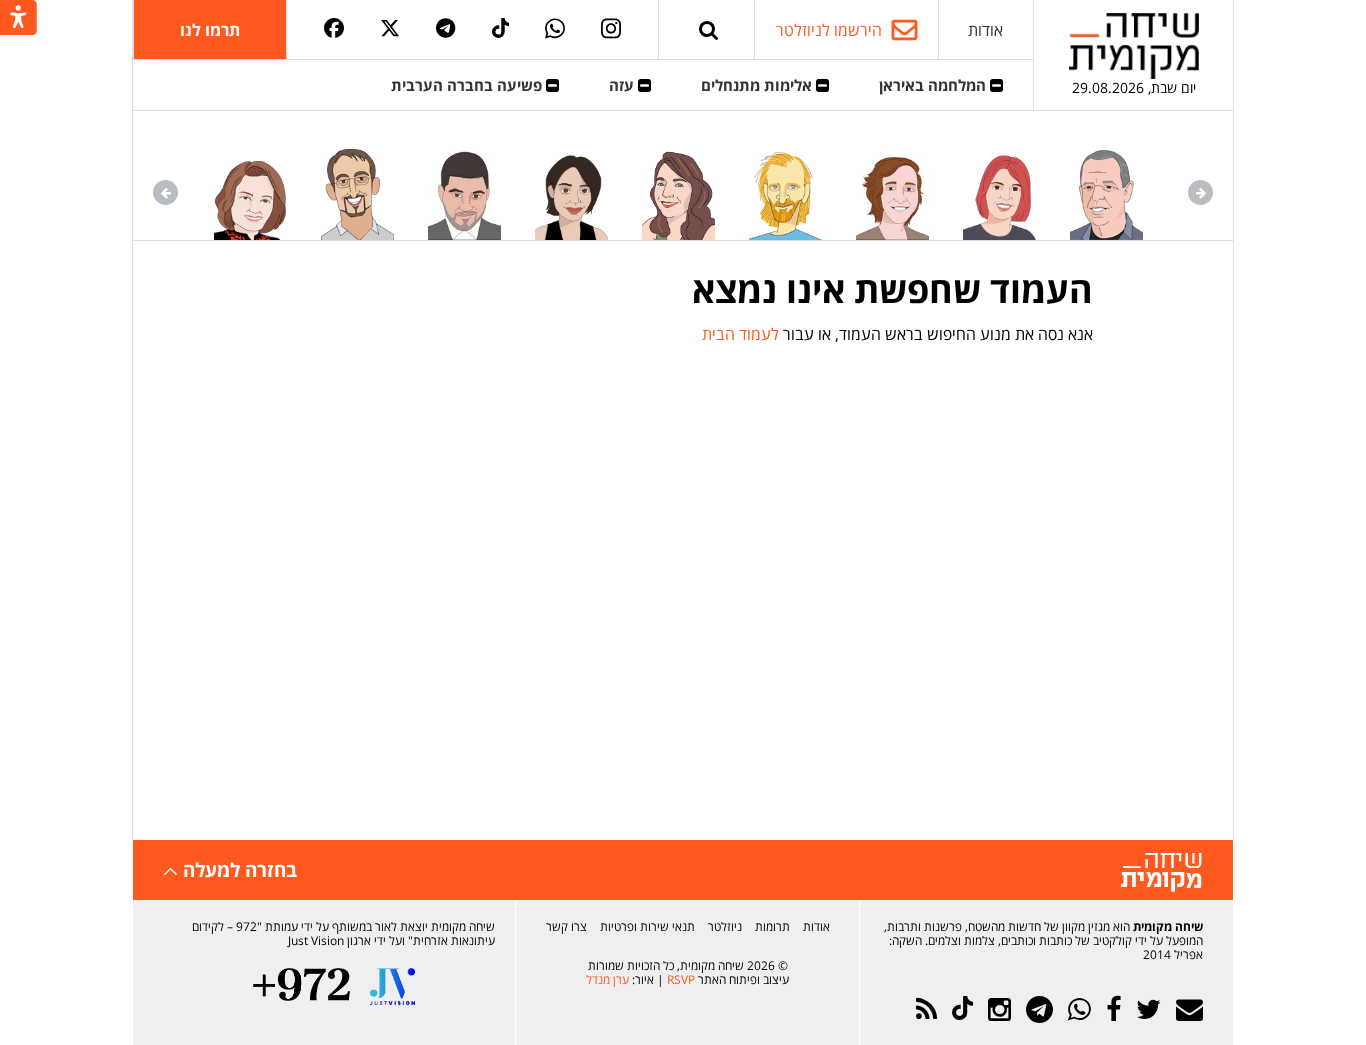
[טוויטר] (390, 29)
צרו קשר (566, 926)
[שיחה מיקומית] (1161, 872)
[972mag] (301, 986)
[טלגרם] (445, 29)
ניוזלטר (725, 926)
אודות (985, 30)
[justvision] (392, 986)
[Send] (709, 29)
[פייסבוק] (334, 29)
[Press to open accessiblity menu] (18, 19)
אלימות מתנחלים (758, 85)
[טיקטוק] (501, 29)
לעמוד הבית (740, 334)
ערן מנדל (607, 979)
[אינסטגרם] (611, 30)
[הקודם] (1200, 192)
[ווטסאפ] (555, 30)
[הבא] (165, 192)
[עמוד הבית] (1134, 45)
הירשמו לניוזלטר (829, 30)
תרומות (772, 926)
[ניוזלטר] (1189, 1009)
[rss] (926, 1009)
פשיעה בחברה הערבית (468, 85)
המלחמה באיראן (934, 85)
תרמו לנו (210, 30)
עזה (623, 85)
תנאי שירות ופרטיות (647, 926)
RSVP (681, 979)
